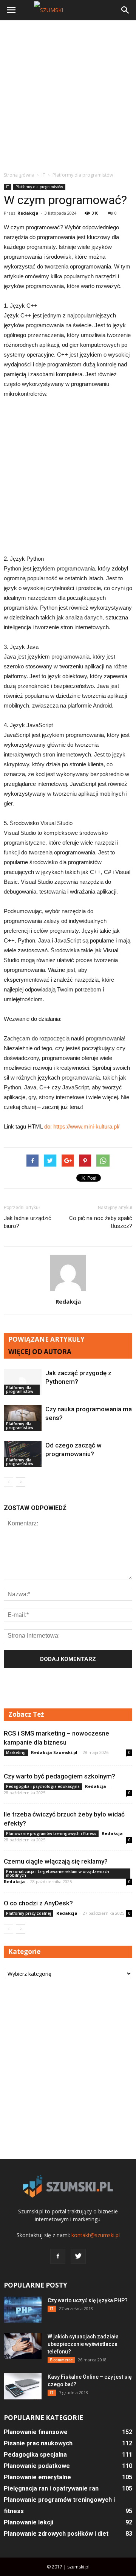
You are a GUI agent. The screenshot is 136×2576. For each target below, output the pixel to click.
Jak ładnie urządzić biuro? (28, 1222)
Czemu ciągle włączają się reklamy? (56, 1861)
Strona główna (19, 175)
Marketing (16, 1752)
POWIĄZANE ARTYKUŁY (46, 1339)
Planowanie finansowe (36, 2432)
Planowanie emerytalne (37, 2477)
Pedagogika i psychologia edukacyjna (43, 1786)
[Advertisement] (68, 96)
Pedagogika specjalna (35, 2455)
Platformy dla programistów (39, 187)
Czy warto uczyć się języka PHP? (88, 2300)
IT (8, 187)
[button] (125, 10)
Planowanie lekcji (29, 2522)
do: (49, 1126)
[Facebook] (58, 2256)
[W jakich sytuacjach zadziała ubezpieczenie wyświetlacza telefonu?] (23, 2346)
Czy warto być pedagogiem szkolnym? (59, 1776)
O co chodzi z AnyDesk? (38, 1903)
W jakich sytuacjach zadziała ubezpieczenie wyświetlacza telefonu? (83, 2344)
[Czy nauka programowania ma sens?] (23, 1418)
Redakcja (28, 213)
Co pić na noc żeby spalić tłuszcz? (101, 1222)
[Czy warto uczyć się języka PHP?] (23, 2310)
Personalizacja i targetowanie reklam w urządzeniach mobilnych (58, 1873)
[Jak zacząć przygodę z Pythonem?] (23, 1382)
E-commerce (61, 2360)
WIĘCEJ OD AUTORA (40, 1352)
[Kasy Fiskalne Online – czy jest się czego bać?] (23, 2386)
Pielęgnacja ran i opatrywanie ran (51, 2488)
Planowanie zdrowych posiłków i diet (56, 2534)
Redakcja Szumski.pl (54, 1752)
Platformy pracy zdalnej (29, 1913)
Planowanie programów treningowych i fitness (51, 1833)
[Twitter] (78, 2256)
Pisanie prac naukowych (38, 2443)
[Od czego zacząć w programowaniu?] (23, 1454)
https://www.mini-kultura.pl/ (86, 1126)
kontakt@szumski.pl (96, 2235)
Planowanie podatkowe (37, 2466)
